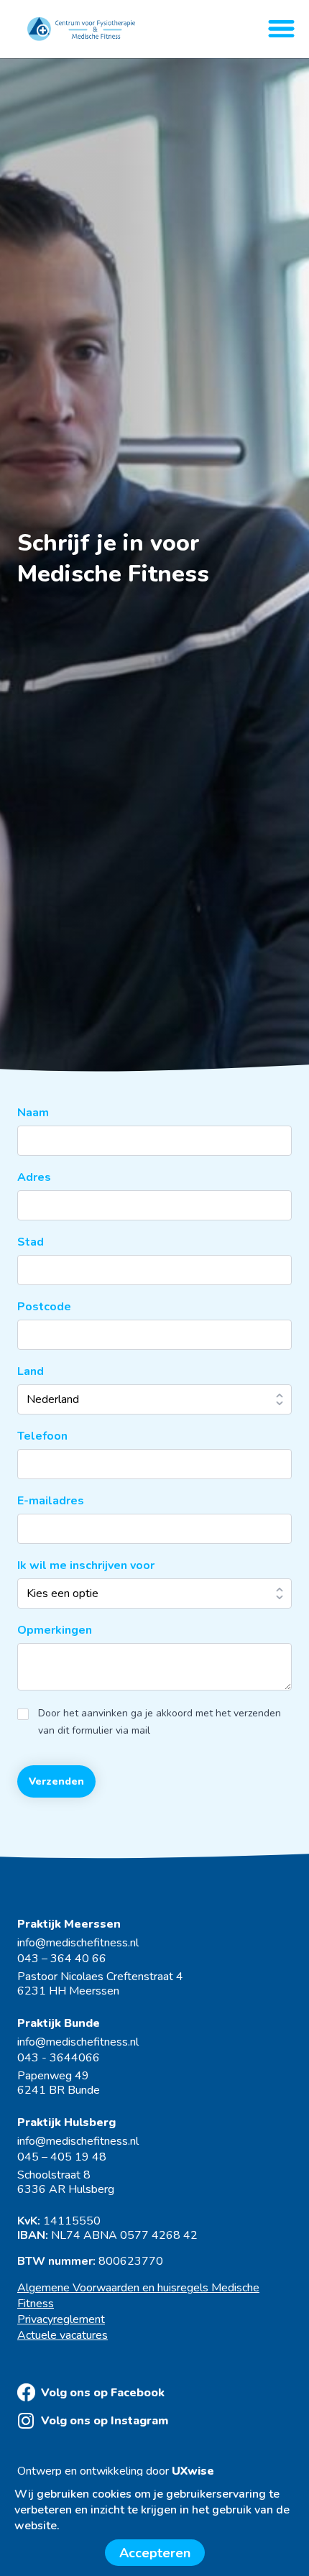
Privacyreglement (61, 2319)
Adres (34, 1177)
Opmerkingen (55, 1630)
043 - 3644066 (59, 2058)
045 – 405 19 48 (62, 2157)
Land (31, 1371)
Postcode (44, 1307)
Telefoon (42, 1436)
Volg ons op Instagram (105, 2421)
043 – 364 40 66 (62, 1959)
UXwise (193, 2471)
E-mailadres (51, 1501)
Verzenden (56, 1781)
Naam (33, 1113)
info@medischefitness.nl (78, 1943)
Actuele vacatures (63, 2335)
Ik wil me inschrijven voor (86, 1565)
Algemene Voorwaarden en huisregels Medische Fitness (138, 2296)
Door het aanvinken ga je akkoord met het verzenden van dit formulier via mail (160, 1722)
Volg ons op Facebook (103, 2393)
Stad (31, 1242)
